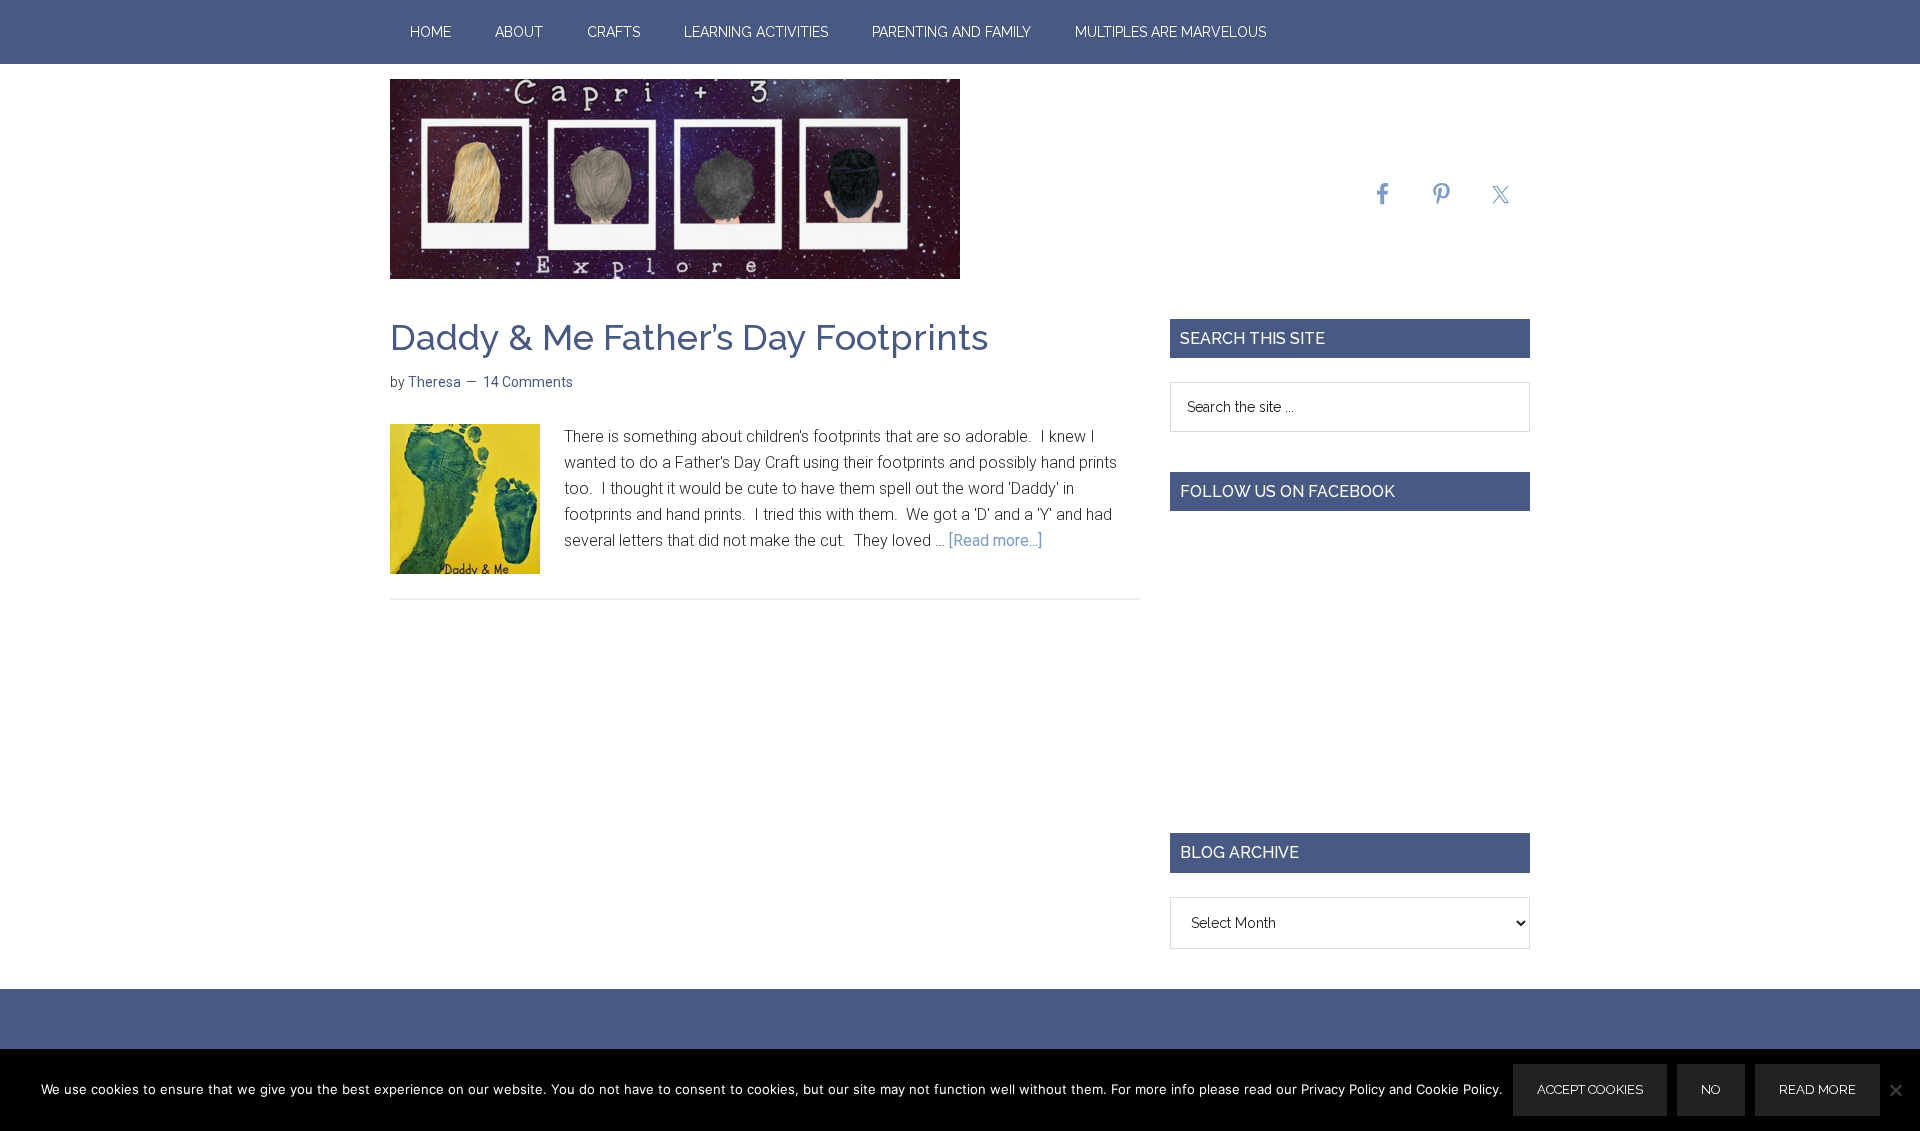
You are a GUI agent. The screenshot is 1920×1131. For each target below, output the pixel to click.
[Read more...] (995, 540)
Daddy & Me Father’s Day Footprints (689, 337)
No (1711, 1089)
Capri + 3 (675, 179)
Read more (1817, 1089)
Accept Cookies (1590, 1089)
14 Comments (528, 382)
